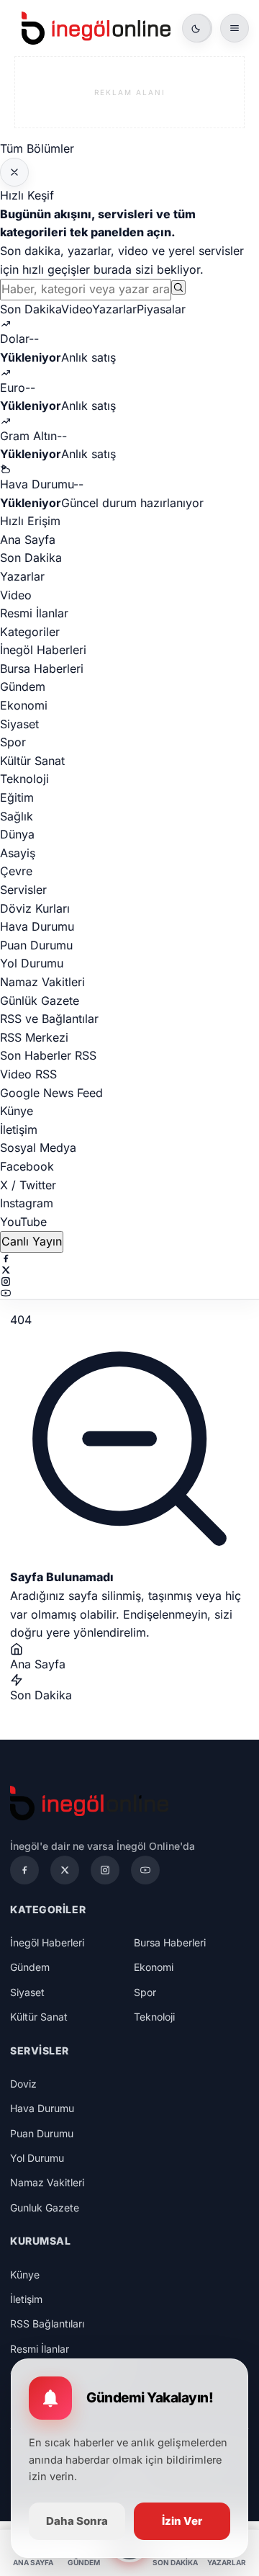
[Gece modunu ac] (196, 28)
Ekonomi (24, 705)
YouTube (23, 1222)
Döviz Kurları (35, 908)
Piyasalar (161, 309)
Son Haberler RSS (48, 1055)
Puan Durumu (36, 945)
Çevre (16, 871)
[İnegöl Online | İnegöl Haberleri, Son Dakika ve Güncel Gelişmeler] (96, 28)
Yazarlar (114, 309)
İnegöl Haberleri (43, 650)
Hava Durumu (37, 926)
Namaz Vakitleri (42, 982)
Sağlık (17, 816)
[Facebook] (129, 1258)
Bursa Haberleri (42, 668)
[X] (129, 1270)
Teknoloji (24, 779)
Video (77, 309)
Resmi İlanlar (34, 613)
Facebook (27, 1166)
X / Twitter (28, 1185)
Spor (13, 742)
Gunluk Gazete (45, 2208)
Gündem (23, 687)
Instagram (27, 1203)
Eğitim (17, 797)
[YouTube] (129, 1293)
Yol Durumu (32, 963)
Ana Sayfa (28, 540)
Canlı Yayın (32, 1241)
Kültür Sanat (32, 761)
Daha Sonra (77, 2521)
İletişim (19, 1130)
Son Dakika (31, 309)
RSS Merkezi (34, 1037)
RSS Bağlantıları (47, 2324)
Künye (17, 1111)
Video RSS (28, 1074)
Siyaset (19, 724)
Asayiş (18, 853)
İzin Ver (182, 2521)
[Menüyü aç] (235, 28)
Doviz (23, 2084)
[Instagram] (129, 1282)
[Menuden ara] (178, 287)
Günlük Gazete (40, 1001)
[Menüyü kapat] (14, 172)
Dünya (17, 834)
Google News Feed (51, 1093)
